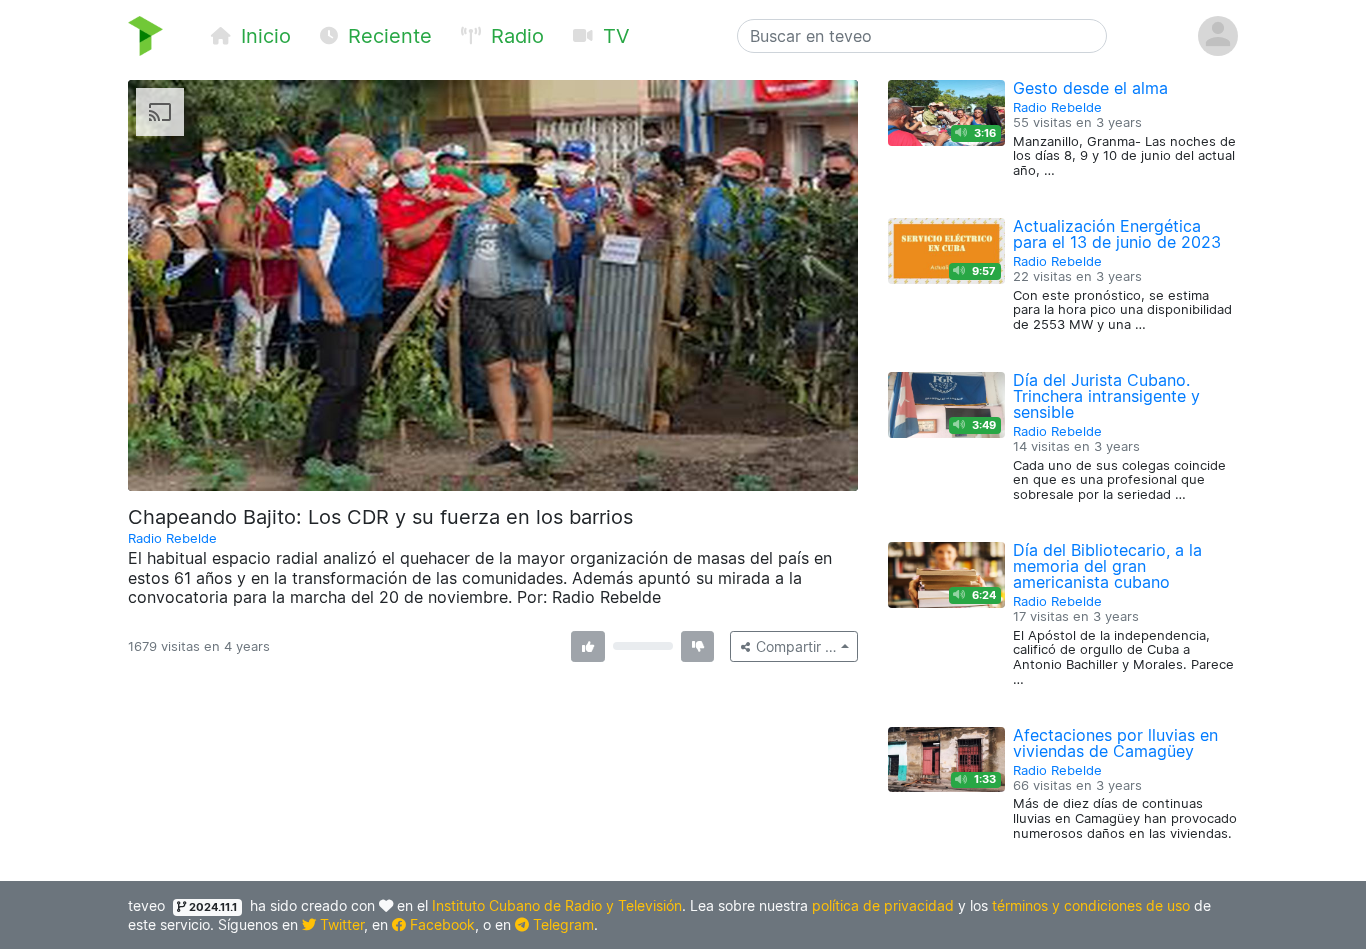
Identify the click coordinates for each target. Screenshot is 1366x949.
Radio (514, 36)
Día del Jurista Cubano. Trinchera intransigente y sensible (1106, 396)
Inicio (263, 36)
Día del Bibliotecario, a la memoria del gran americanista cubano (1107, 566)
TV (613, 36)
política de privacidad (883, 905)
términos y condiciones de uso (1091, 905)
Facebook (440, 924)
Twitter (340, 924)
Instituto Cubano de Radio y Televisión (557, 905)
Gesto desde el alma (1090, 88)
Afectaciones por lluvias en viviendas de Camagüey (1115, 743)
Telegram (561, 924)
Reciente (387, 36)
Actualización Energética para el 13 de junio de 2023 (1117, 234)
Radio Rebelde (172, 538)
